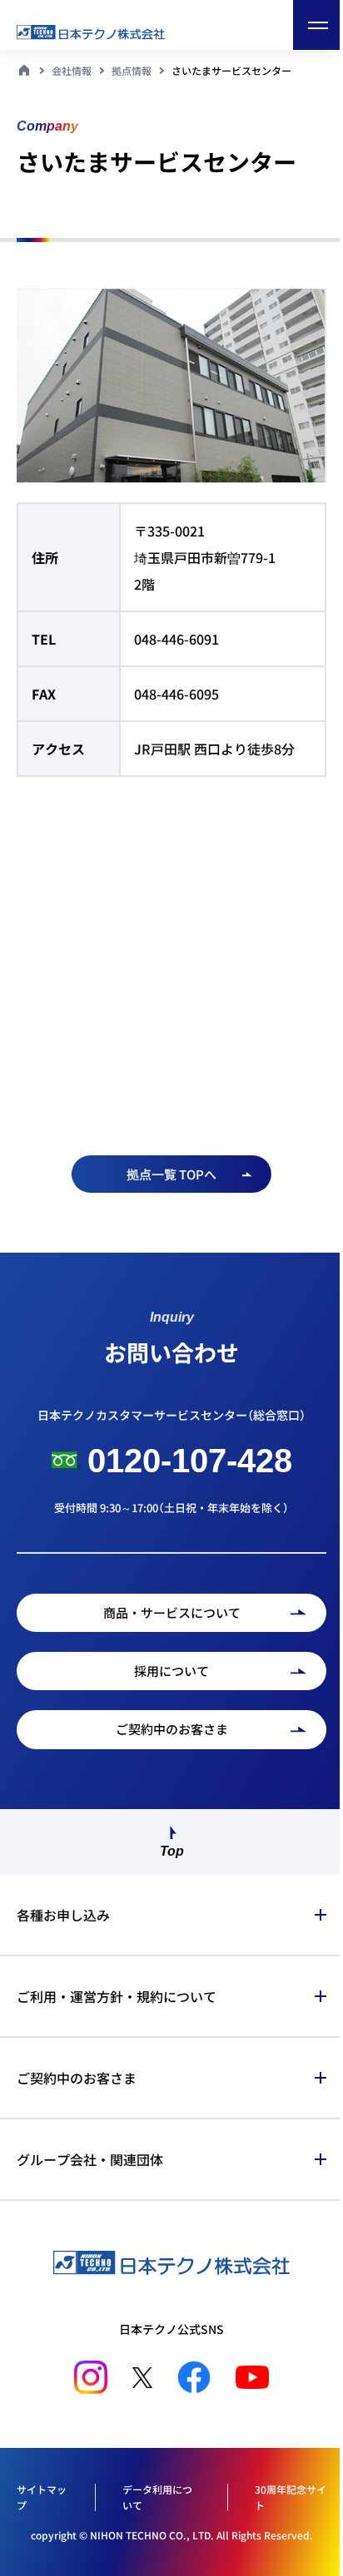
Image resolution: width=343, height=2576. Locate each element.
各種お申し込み (63, 1906)
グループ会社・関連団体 (90, 2151)
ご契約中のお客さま (77, 2069)
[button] (318, 25)
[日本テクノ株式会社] (109, 32)
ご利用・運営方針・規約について (117, 1988)
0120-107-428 (190, 1461)
